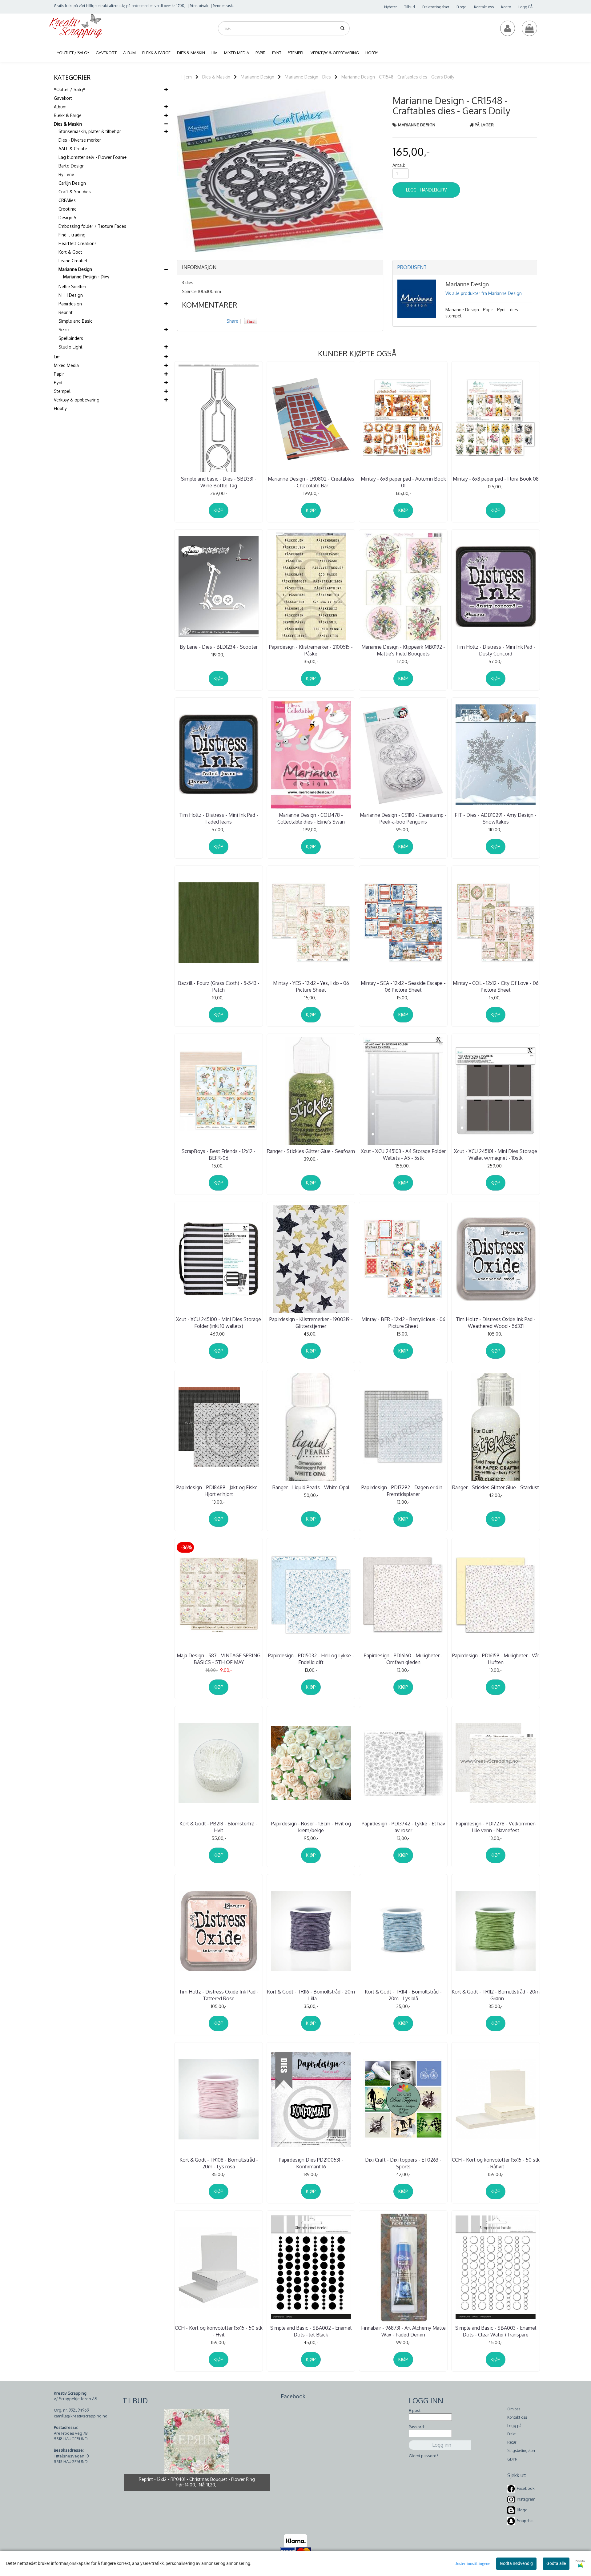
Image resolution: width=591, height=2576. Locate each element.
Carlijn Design (72, 183)
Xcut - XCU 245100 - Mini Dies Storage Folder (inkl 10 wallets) (219, 1323)
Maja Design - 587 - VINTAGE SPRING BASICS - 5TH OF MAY (219, 1659)
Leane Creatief (73, 261)
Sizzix (64, 330)
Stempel (62, 391)
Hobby (60, 408)
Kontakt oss (484, 7)
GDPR (512, 2459)
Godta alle (556, 2563)
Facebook (526, 2488)
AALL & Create (73, 149)
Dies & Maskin (68, 124)
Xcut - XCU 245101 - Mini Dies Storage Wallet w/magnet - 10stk (496, 1155)
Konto (506, 7)
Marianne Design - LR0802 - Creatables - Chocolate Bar (311, 482)
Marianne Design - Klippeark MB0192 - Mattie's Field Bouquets (403, 650)
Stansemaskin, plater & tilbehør (90, 131)
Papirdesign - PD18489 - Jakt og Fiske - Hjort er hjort (219, 1491)
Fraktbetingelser (436, 7)
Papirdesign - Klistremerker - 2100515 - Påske (311, 650)
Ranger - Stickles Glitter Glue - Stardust (496, 1487)
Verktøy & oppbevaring (77, 400)
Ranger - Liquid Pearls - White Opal (311, 1487)
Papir (59, 374)
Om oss (514, 2409)
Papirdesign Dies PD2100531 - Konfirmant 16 (311, 2163)
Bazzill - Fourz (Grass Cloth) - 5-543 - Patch (219, 986)
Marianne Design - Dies (86, 277)
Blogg (462, 7)
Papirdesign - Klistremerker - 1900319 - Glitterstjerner (311, 1323)
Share (232, 321)
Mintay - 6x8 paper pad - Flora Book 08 (496, 479)
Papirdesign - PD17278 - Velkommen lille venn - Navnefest (496, 1827)
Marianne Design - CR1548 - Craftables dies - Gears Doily (398, 77)
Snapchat (525, 2521)
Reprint (66, 312)
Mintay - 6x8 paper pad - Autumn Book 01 (403, 482)
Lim (57, 357)
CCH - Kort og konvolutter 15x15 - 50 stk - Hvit (219, 2331)
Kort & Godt (70, 252)
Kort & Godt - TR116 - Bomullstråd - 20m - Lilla (311, 1995)
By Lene (66, 174)
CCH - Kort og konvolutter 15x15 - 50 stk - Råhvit (496, 2163)
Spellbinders (71, 338)
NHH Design (71, 295)
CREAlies (67, 200)
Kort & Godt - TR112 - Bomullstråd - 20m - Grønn (496, 1995)
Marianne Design (75, 269)
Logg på (514, 2426)
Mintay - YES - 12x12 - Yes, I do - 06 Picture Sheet (311, 986)
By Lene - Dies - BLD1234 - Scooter (219, 647)
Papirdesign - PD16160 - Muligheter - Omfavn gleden (403, 1659)
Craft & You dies (75, 192)
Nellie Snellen (72, 286)
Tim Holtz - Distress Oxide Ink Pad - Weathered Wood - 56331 (496, 1323)
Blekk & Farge (68, 115)
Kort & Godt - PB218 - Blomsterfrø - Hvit (219, 1827)
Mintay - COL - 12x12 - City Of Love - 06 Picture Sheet (496, 986)
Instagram (526, 2499)
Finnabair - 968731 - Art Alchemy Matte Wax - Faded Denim (403, 2331)
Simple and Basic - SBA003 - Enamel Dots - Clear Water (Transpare (496, 2331)
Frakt (511, 2434)
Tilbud (410, 7)
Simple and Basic (75, 321)
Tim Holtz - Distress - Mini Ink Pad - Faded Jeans (219, 818)
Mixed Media (66, 365)
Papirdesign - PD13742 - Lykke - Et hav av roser (403, 1827)
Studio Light (70, 347)
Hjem (187, 77)
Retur (512, 2442)
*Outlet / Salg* (70, 89)
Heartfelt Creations (78, 243)
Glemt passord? (424, 2456)
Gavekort (63, 98)
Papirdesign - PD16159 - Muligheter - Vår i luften (496, 1659)
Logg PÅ (525, 7)
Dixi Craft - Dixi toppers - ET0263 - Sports (403, 2163)
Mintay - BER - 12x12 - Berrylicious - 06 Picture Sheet (403, 1323)
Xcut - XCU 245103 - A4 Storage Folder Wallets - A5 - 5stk (403, 1155)
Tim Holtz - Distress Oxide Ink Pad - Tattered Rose (219, 1995)
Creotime (68, 209)
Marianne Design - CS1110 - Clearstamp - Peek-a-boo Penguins (403, 818)
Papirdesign (70, 304)
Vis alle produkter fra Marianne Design (484, 293)
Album (60, 107)
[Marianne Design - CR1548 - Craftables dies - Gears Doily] (280, 170)
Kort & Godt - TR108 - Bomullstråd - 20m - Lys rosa (219, 2163)
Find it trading (72, 235)
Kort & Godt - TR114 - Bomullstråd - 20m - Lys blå (403, 1995)
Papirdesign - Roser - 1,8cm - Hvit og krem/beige (311, 1827)
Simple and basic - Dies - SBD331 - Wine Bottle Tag (219, 482)
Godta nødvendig (516, 2563)
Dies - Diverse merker (80, 140)
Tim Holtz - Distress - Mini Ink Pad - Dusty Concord (496, 650)
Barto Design (72, 166)
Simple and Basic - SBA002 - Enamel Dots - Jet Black (311, 2331)
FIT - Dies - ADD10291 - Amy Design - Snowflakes (496, 818)
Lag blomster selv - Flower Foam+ (92, 157)
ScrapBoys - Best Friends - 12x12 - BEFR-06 (219, 1155)
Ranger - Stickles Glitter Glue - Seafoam (311, 1151)
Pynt (58, 383)
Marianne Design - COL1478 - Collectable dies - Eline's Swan (311, 818)
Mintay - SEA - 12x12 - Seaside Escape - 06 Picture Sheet (403, 986)
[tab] (280, 268)
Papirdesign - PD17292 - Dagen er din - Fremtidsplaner (403, 1491)
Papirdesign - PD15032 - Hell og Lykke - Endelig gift (311, 1659)
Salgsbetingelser (521, 2451)
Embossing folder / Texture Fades (92, 226)
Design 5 (67, 218)
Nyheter (390, 7)
